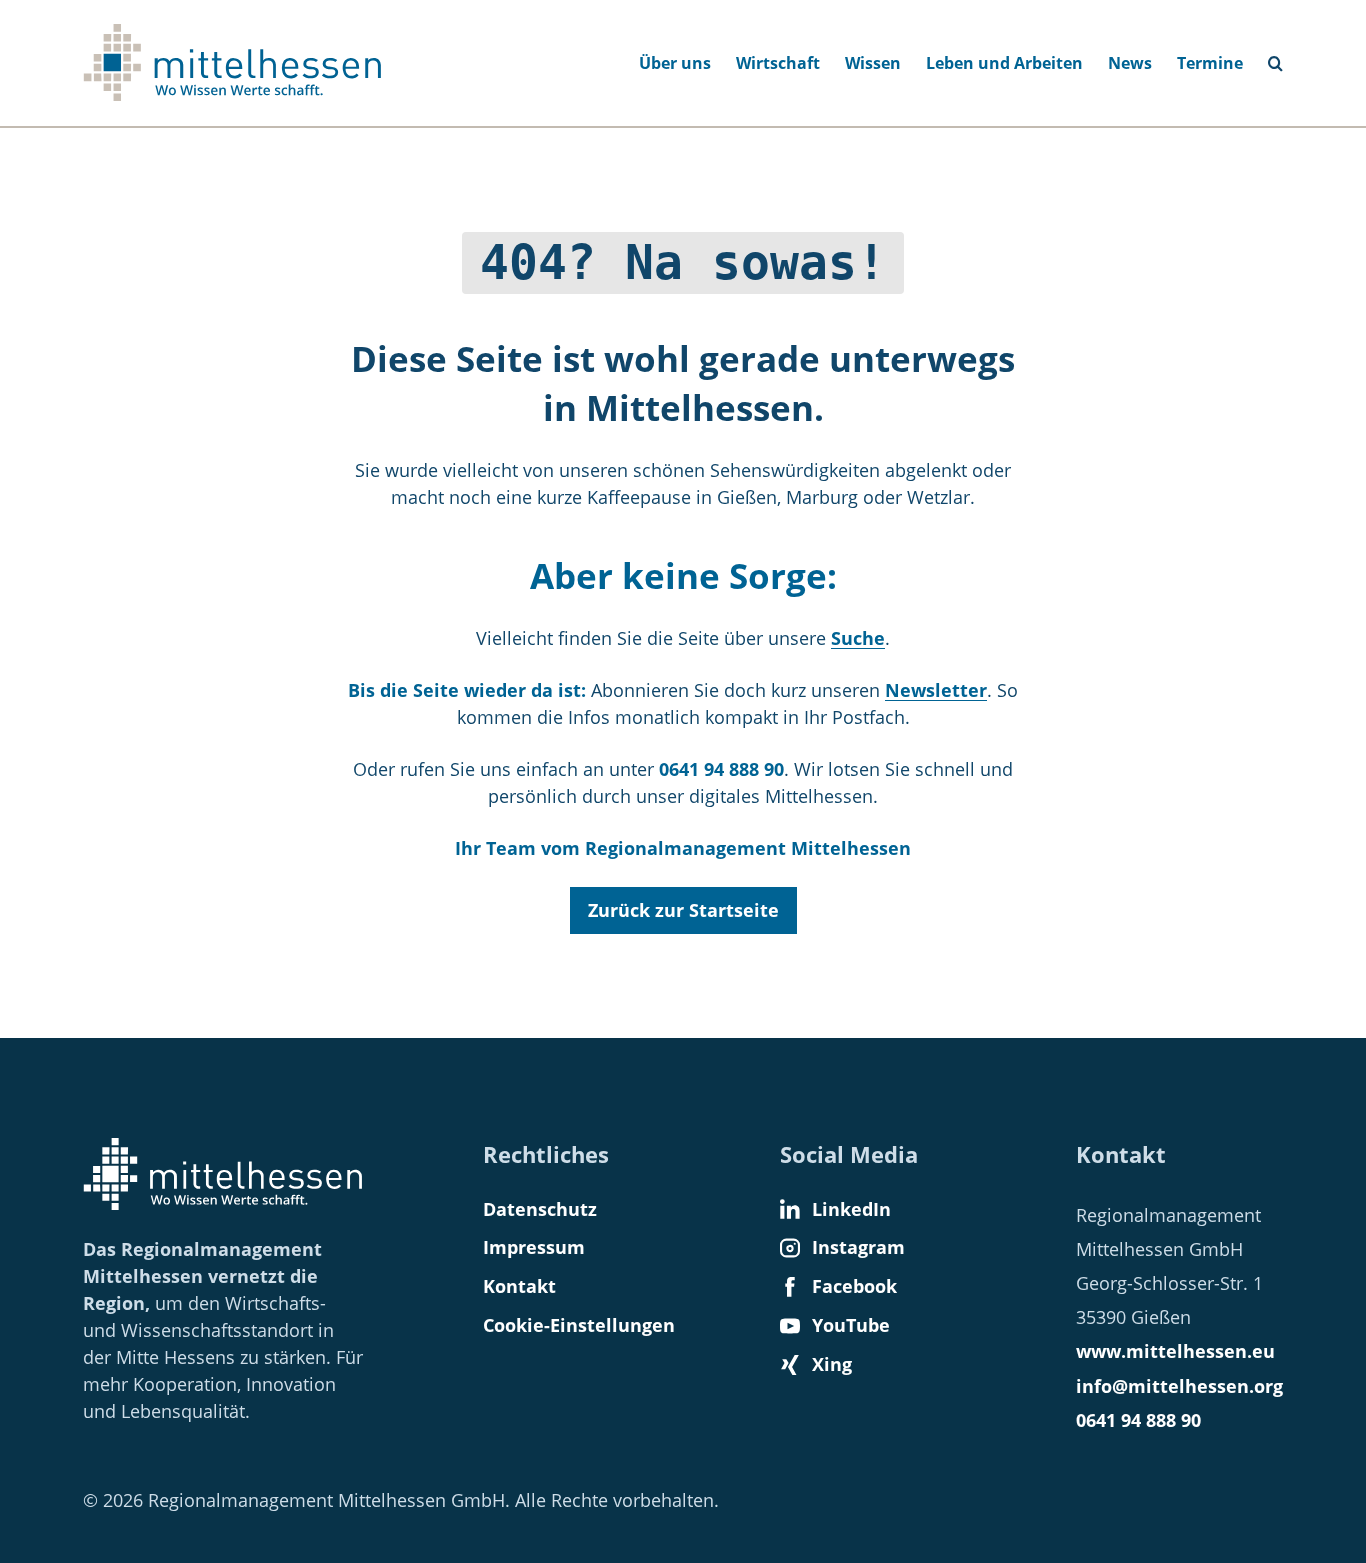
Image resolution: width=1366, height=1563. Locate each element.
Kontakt (519, 1286)
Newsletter (936, 690)
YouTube (851, 1325)
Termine (1210, 63)
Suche (1284, 57)
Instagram (858, 1247)
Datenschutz (540, 1209)
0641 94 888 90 (1138, 1420)
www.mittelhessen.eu (1175, 1351)
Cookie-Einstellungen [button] (579, 1325)
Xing (832, 1364)
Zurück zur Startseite (683, 910)
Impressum (534, 1247)
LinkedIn (851, 1209)
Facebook (854, 1286)
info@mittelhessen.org (1179, 1386)
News (1130, 63)
